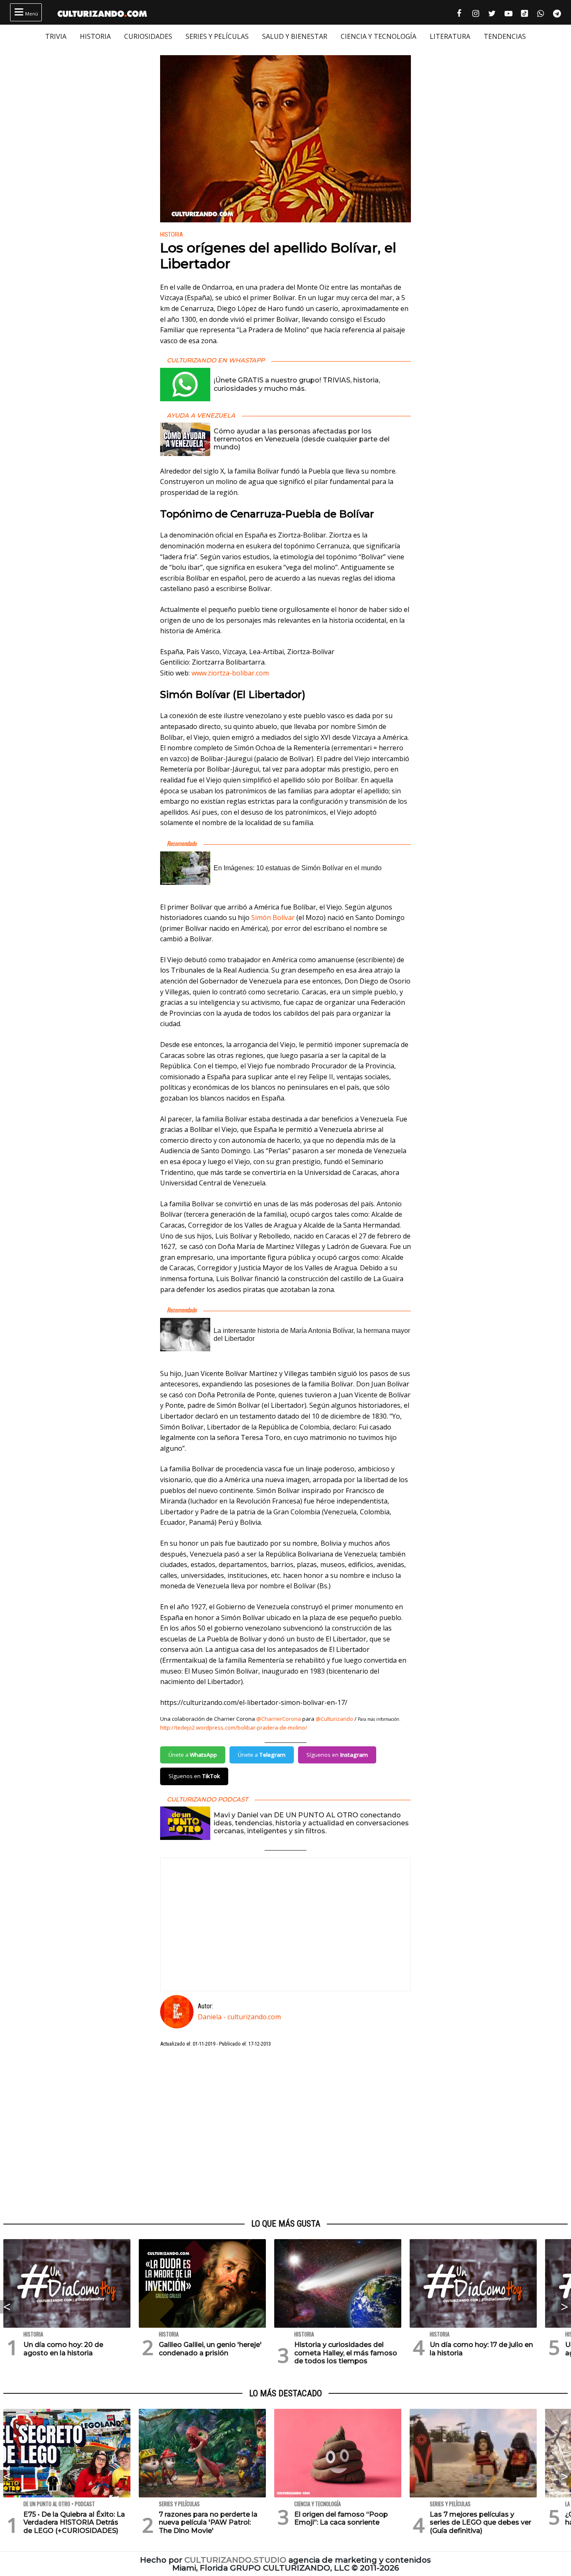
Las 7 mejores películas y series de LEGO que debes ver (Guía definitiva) (481, 2522)
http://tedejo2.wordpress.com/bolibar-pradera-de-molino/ (234, 1728)
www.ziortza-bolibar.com (230, 673)
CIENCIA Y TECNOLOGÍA (379, 36)
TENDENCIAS (505, 36)
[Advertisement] (285, 2133)
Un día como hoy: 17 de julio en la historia (481, 2349)
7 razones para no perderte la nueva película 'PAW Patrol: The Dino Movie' (208, 2522)
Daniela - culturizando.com (239, 2017)
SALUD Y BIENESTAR (295, 36)
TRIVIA (56, 36)
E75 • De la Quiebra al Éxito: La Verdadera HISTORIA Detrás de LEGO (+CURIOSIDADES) (74, 2522)
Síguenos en (337, 1755)
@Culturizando (334, 1719)
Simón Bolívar (273, 917)
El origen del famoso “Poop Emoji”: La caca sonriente (341, 2518)
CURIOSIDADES (148, 36)
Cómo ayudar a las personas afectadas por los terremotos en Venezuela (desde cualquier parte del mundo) (302, 439)
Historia (172, 235)
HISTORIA (95, 36)
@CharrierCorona (279, 1719)
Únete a (193, 1755)
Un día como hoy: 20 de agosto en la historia (63, 2349)
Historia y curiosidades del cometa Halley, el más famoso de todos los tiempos (346, 2353)
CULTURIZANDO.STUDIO (235, 2560)
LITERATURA (450, 36)
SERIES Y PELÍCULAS (217, 36)
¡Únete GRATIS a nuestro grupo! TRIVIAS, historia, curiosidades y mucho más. (297, 384)
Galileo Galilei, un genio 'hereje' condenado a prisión (210, 2349)
